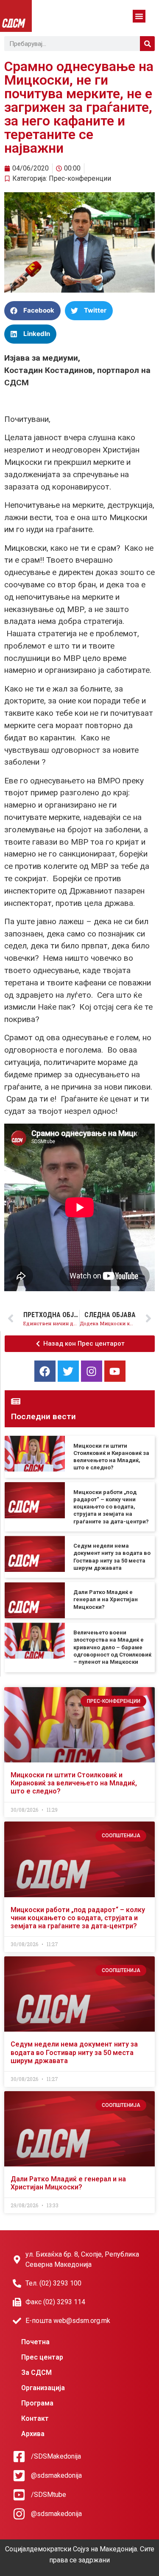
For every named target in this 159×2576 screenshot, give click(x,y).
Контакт (35, 2418)
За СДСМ (36, 2372)
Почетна (35, 2342)
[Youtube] (115, 1371)
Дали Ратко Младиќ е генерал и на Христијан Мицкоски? (106, 1600)
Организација (43, 2388)
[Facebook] (45, 1371)
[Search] (147, 44)
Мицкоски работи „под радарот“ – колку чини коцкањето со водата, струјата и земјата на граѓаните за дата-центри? (111, 1507)
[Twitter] (68, 1371)
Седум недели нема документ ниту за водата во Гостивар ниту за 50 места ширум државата (74, 2052)
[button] (139, 16)
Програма (37, 2403)
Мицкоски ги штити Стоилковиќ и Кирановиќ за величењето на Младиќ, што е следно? (74, 1783)
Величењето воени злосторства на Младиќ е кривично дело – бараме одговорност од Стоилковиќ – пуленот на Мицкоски (112, 1647)
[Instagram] (92, 1371)
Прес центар (42, 2357)
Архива (33, 2434)
